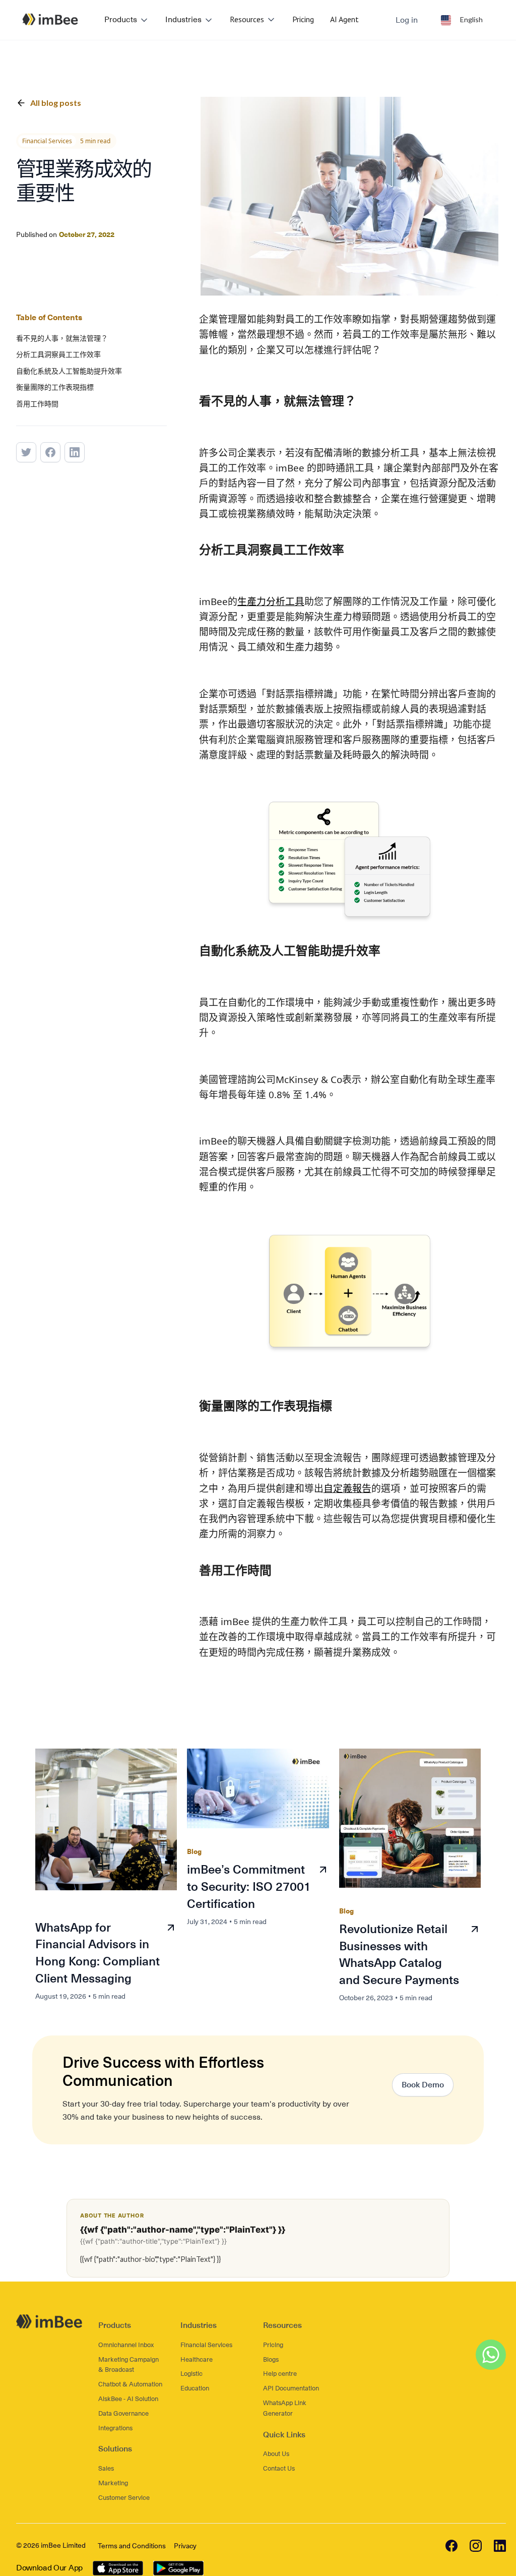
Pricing (303, 19)
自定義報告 (347, 1488)
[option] (462, 20)
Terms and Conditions (132, 2546)
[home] (50, 19)
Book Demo (423, 2085)
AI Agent (344, 19)
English (471, 19)
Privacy (185, 2546)
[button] (127, 20)
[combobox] (462, 20)
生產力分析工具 (271, 602)
